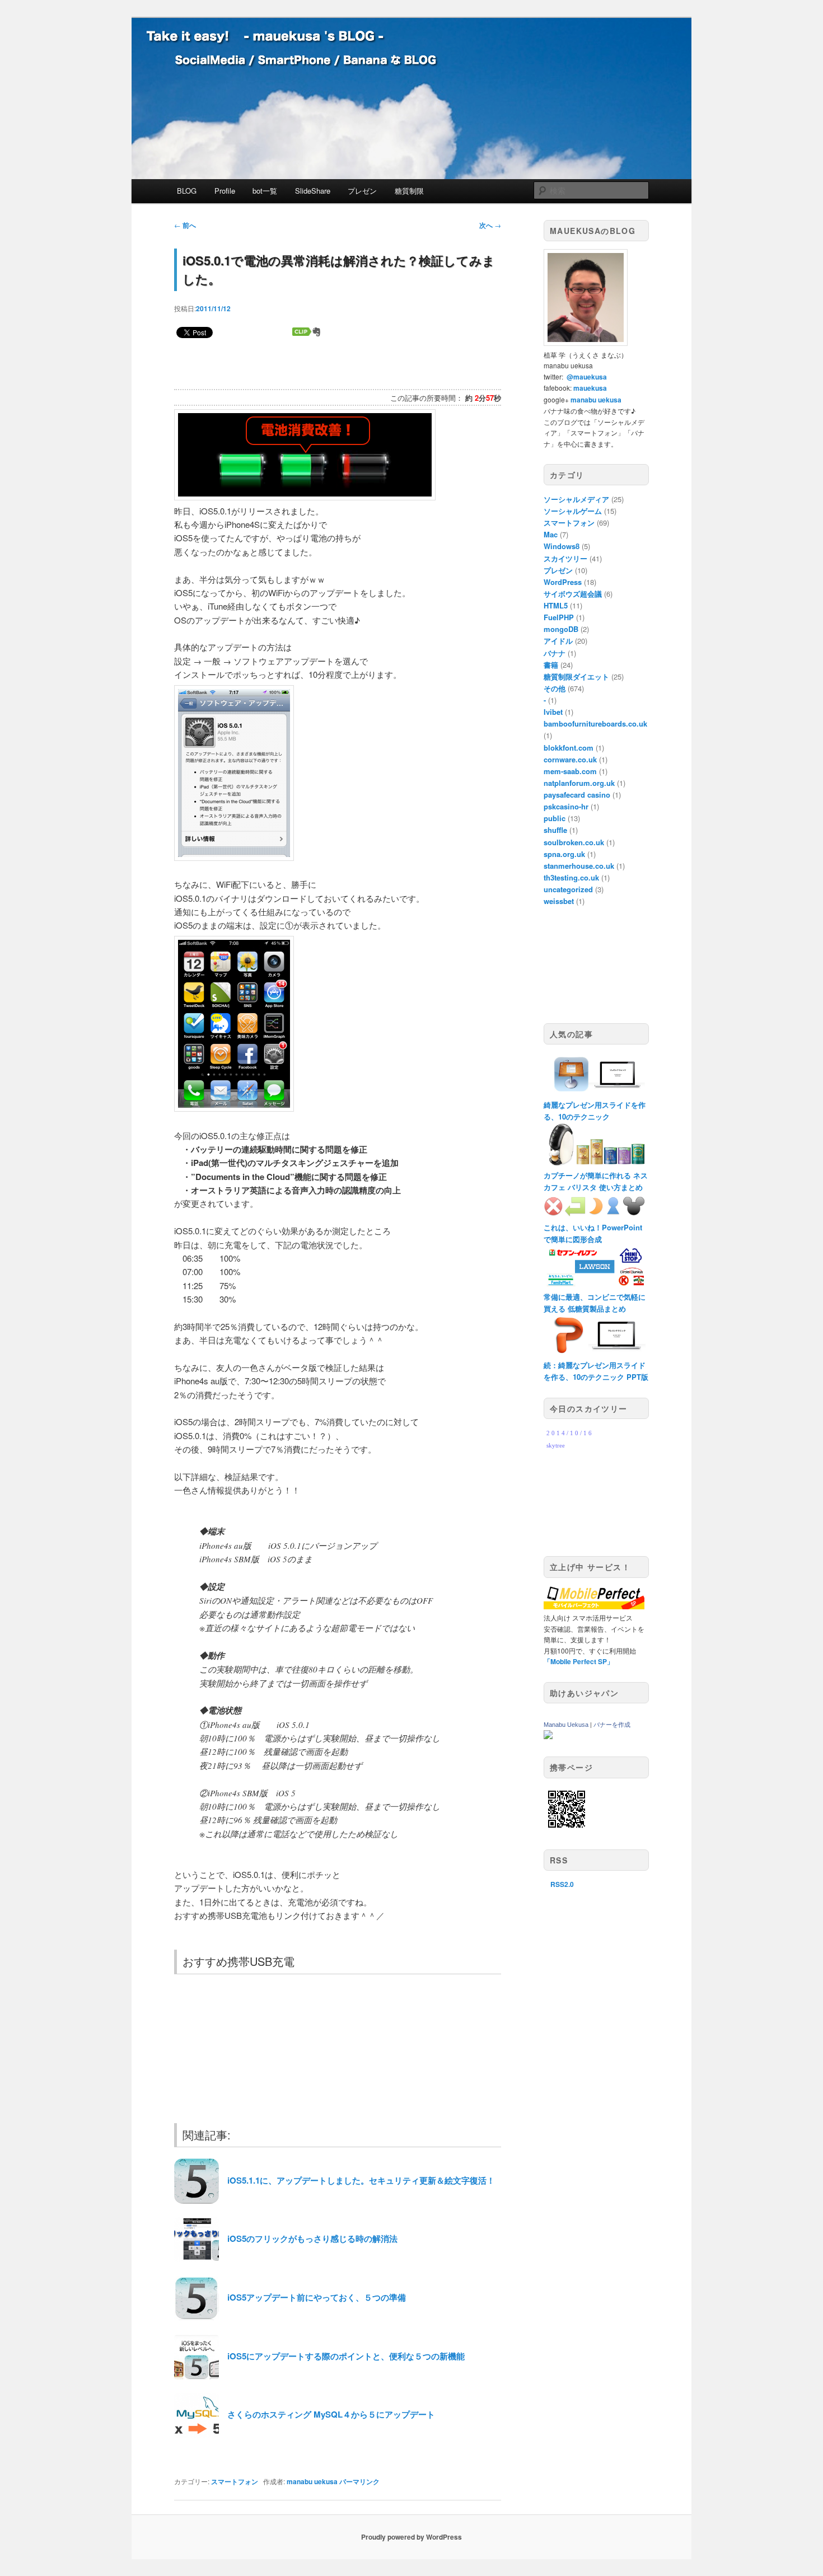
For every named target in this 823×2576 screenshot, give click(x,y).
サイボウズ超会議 (573, 594)
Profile (225, 191)
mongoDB (561, 629)
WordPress (563, 582)
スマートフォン (235, 2481)
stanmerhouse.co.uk (579, 866)
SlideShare (313, 191)
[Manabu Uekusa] (548, 1736)
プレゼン (362, 191)
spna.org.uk (564, 854)
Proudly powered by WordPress (411, 2537)
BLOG (187, 191)
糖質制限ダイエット (576, 676)
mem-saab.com (570, 771)
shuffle (555, 830)
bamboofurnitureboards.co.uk (595, 723)
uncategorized (568, 889)
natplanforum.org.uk (579, 783)
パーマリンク (359, 2481)
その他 (555, 688)
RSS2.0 (562, 1884)
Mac (551, 534)
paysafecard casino (577, 795)
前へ (185, 225)
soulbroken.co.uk (574, 842)
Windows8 (562, 546)
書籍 (551, 665)
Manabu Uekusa (566, 1725)
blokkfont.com (569, 748)
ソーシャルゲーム (573, 511)
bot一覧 (265, 191)
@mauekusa (587, 377)
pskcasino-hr (566, 806)
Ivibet (553, 712)
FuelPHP (559, 617)
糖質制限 (409, 191)
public (555, 818)
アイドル (558, 641)
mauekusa (590, 388)
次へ (490, 225)
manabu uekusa (312, 2481)
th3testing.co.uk (571, 877)
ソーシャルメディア (576, 499)
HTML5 (556, 605)
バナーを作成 (612, 1725)
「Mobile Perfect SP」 (579, 1661)
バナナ (555, 653)
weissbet (559, 901)
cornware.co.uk (570, 759)
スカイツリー (565, 558)
